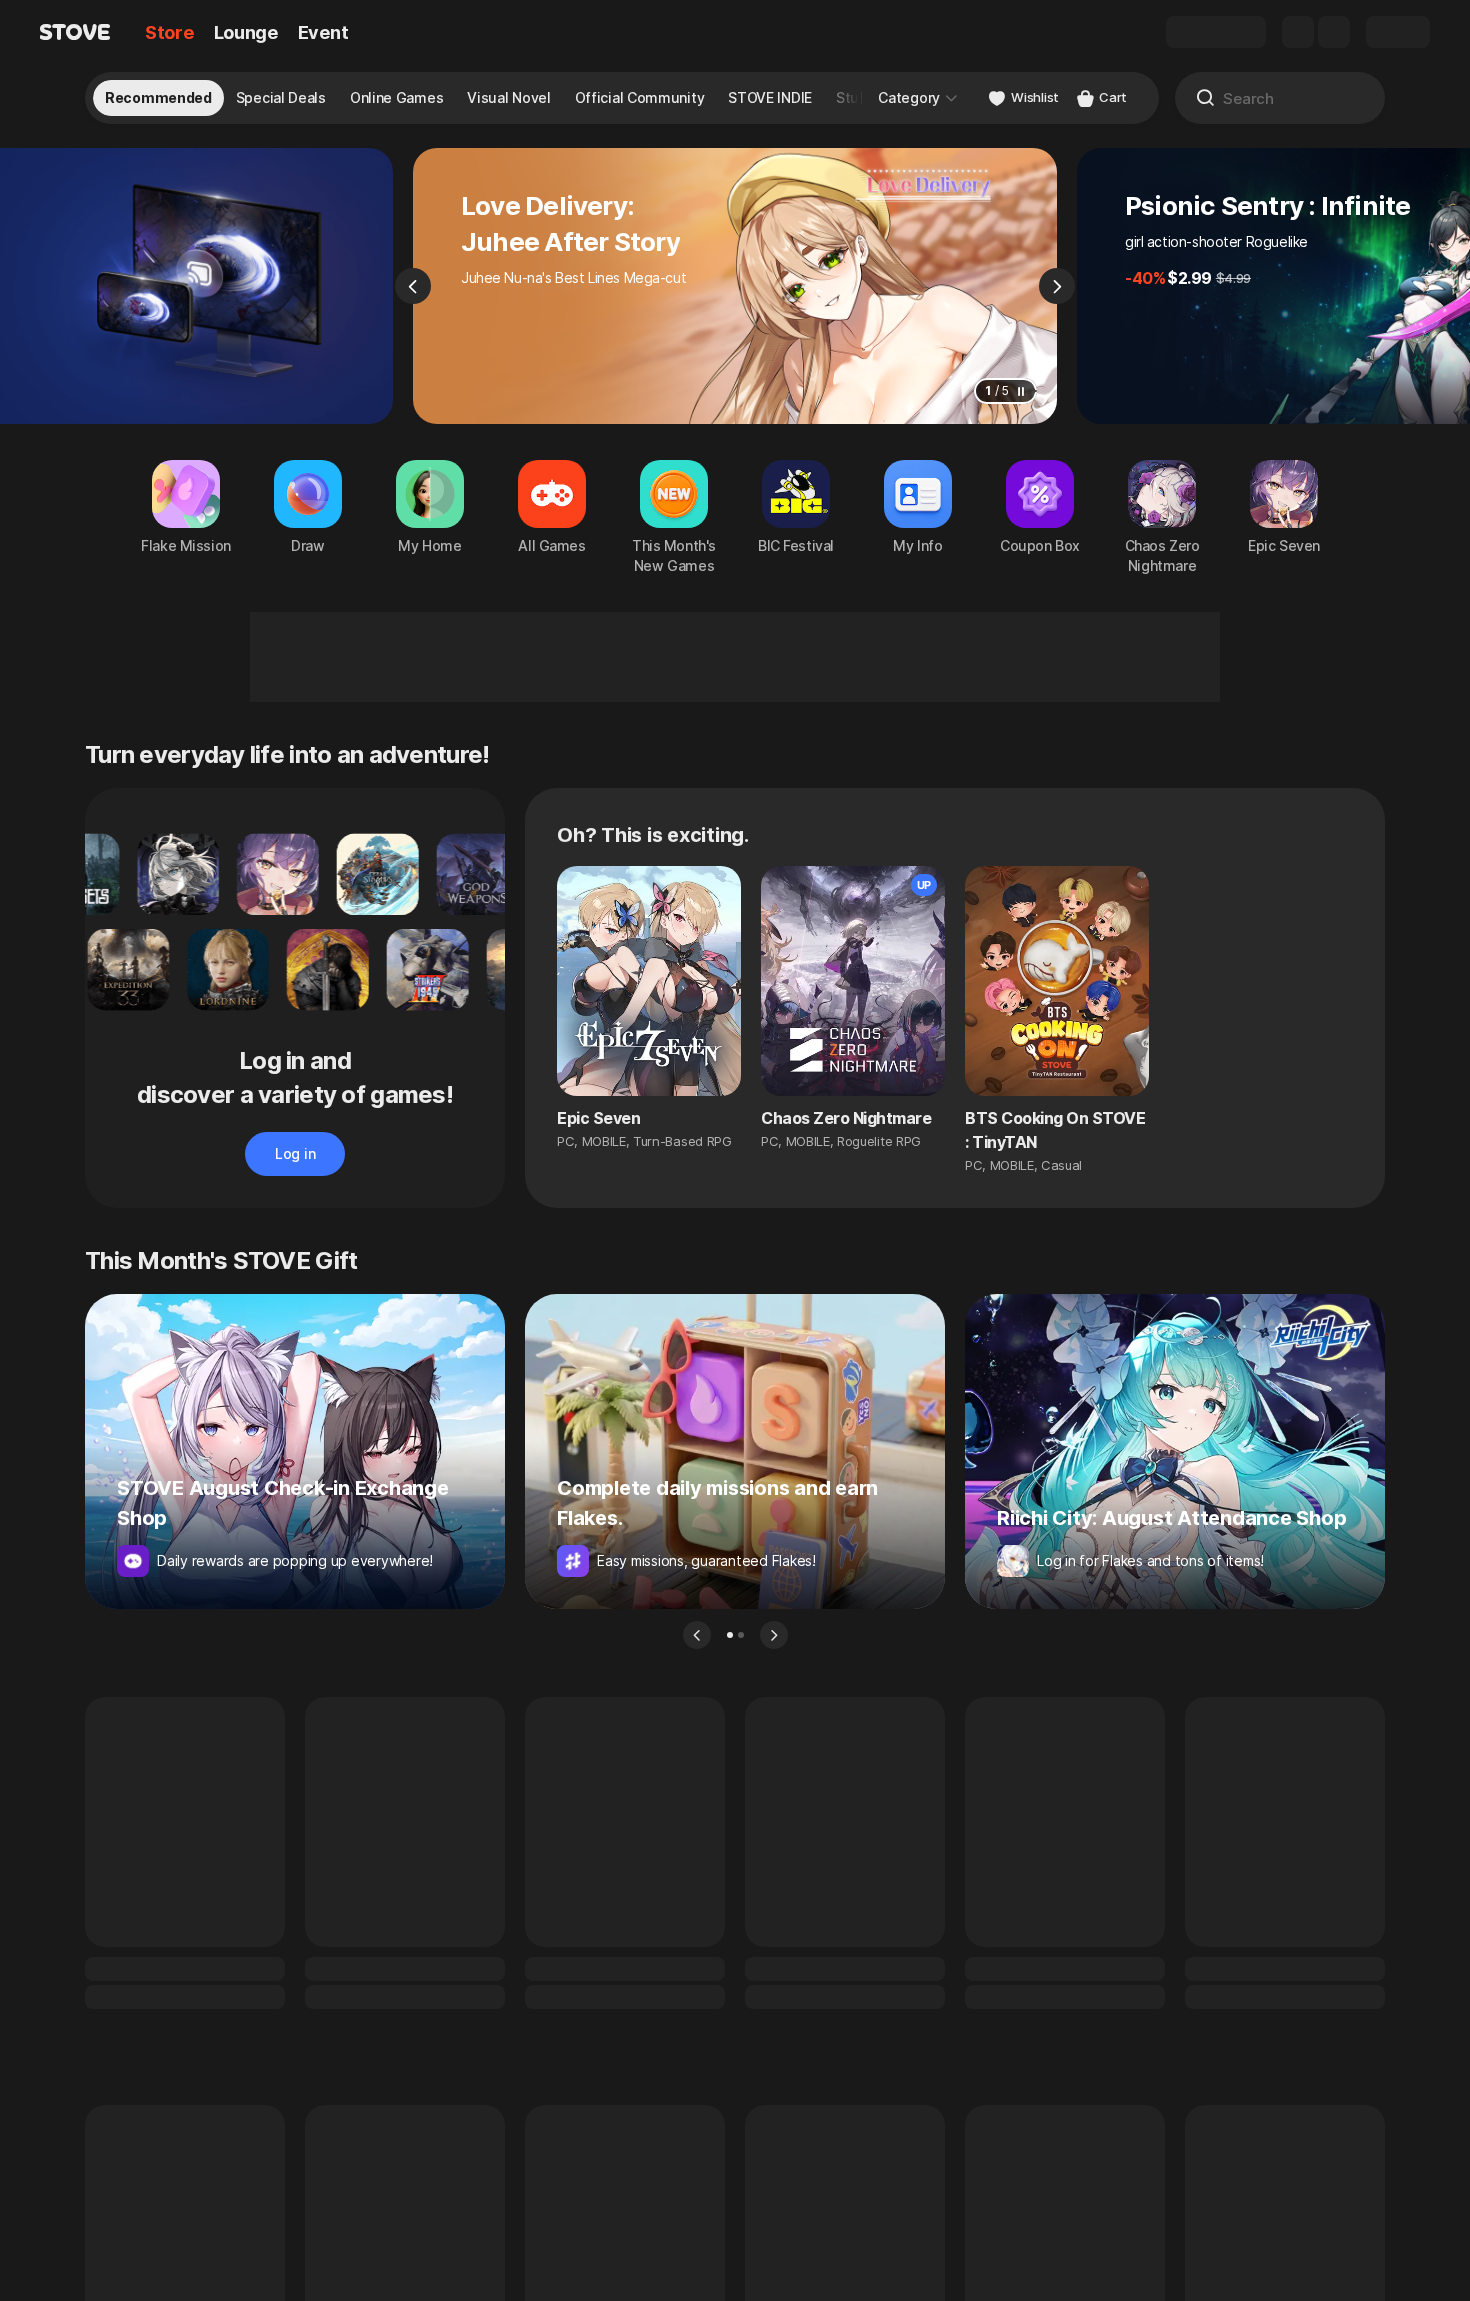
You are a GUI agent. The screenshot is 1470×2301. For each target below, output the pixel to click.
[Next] (1057, 286)
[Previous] (413, 286)
